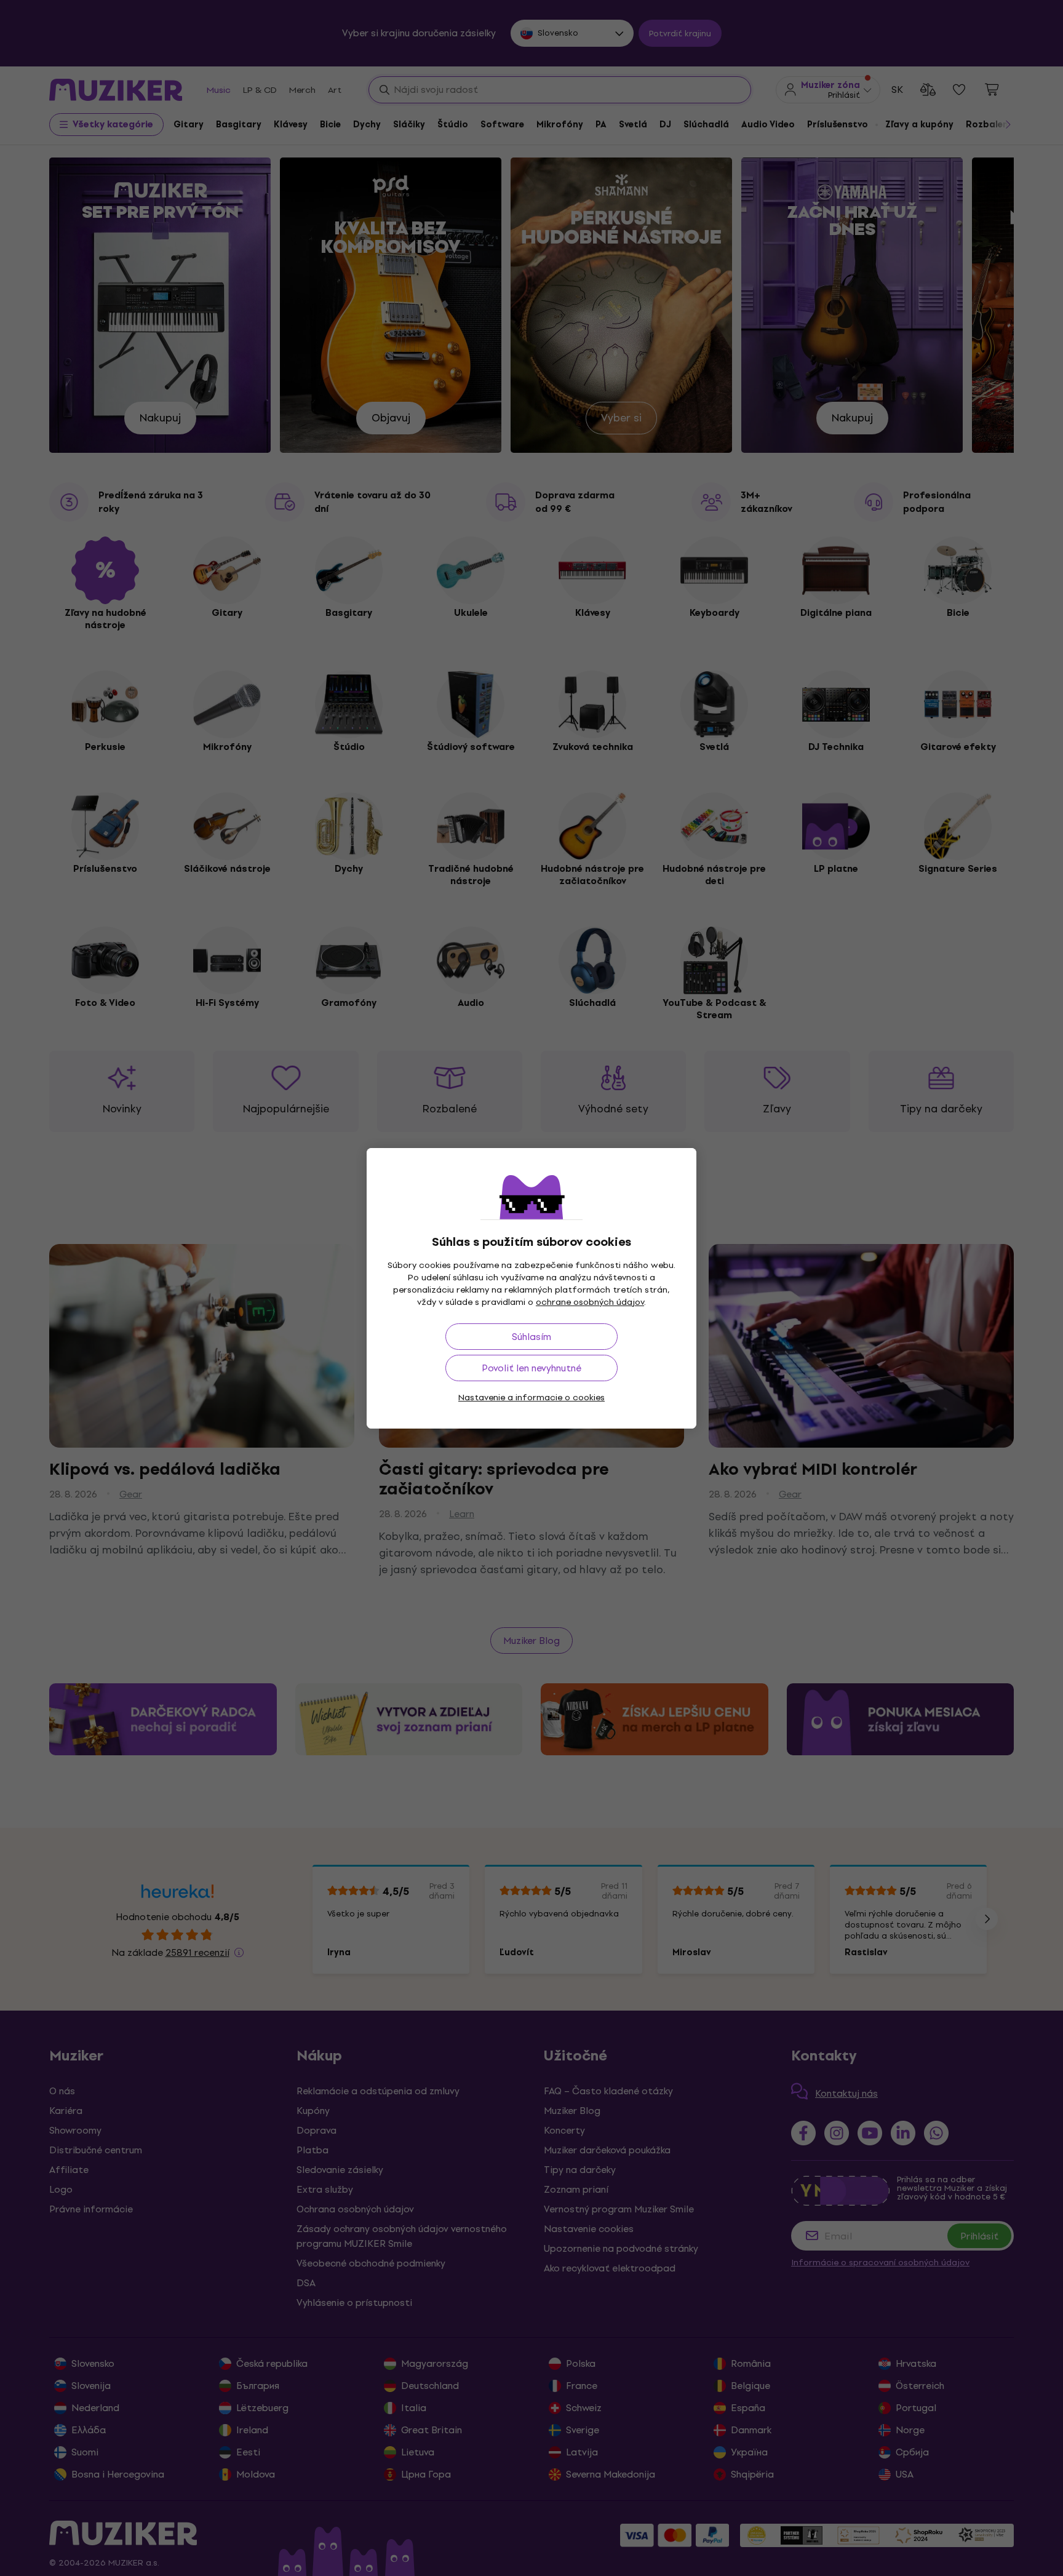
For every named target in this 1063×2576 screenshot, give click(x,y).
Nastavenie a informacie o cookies (531, 1398)
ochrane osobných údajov (590, 1302)
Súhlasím (531, 1337)
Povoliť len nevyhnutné (531, 1368)
